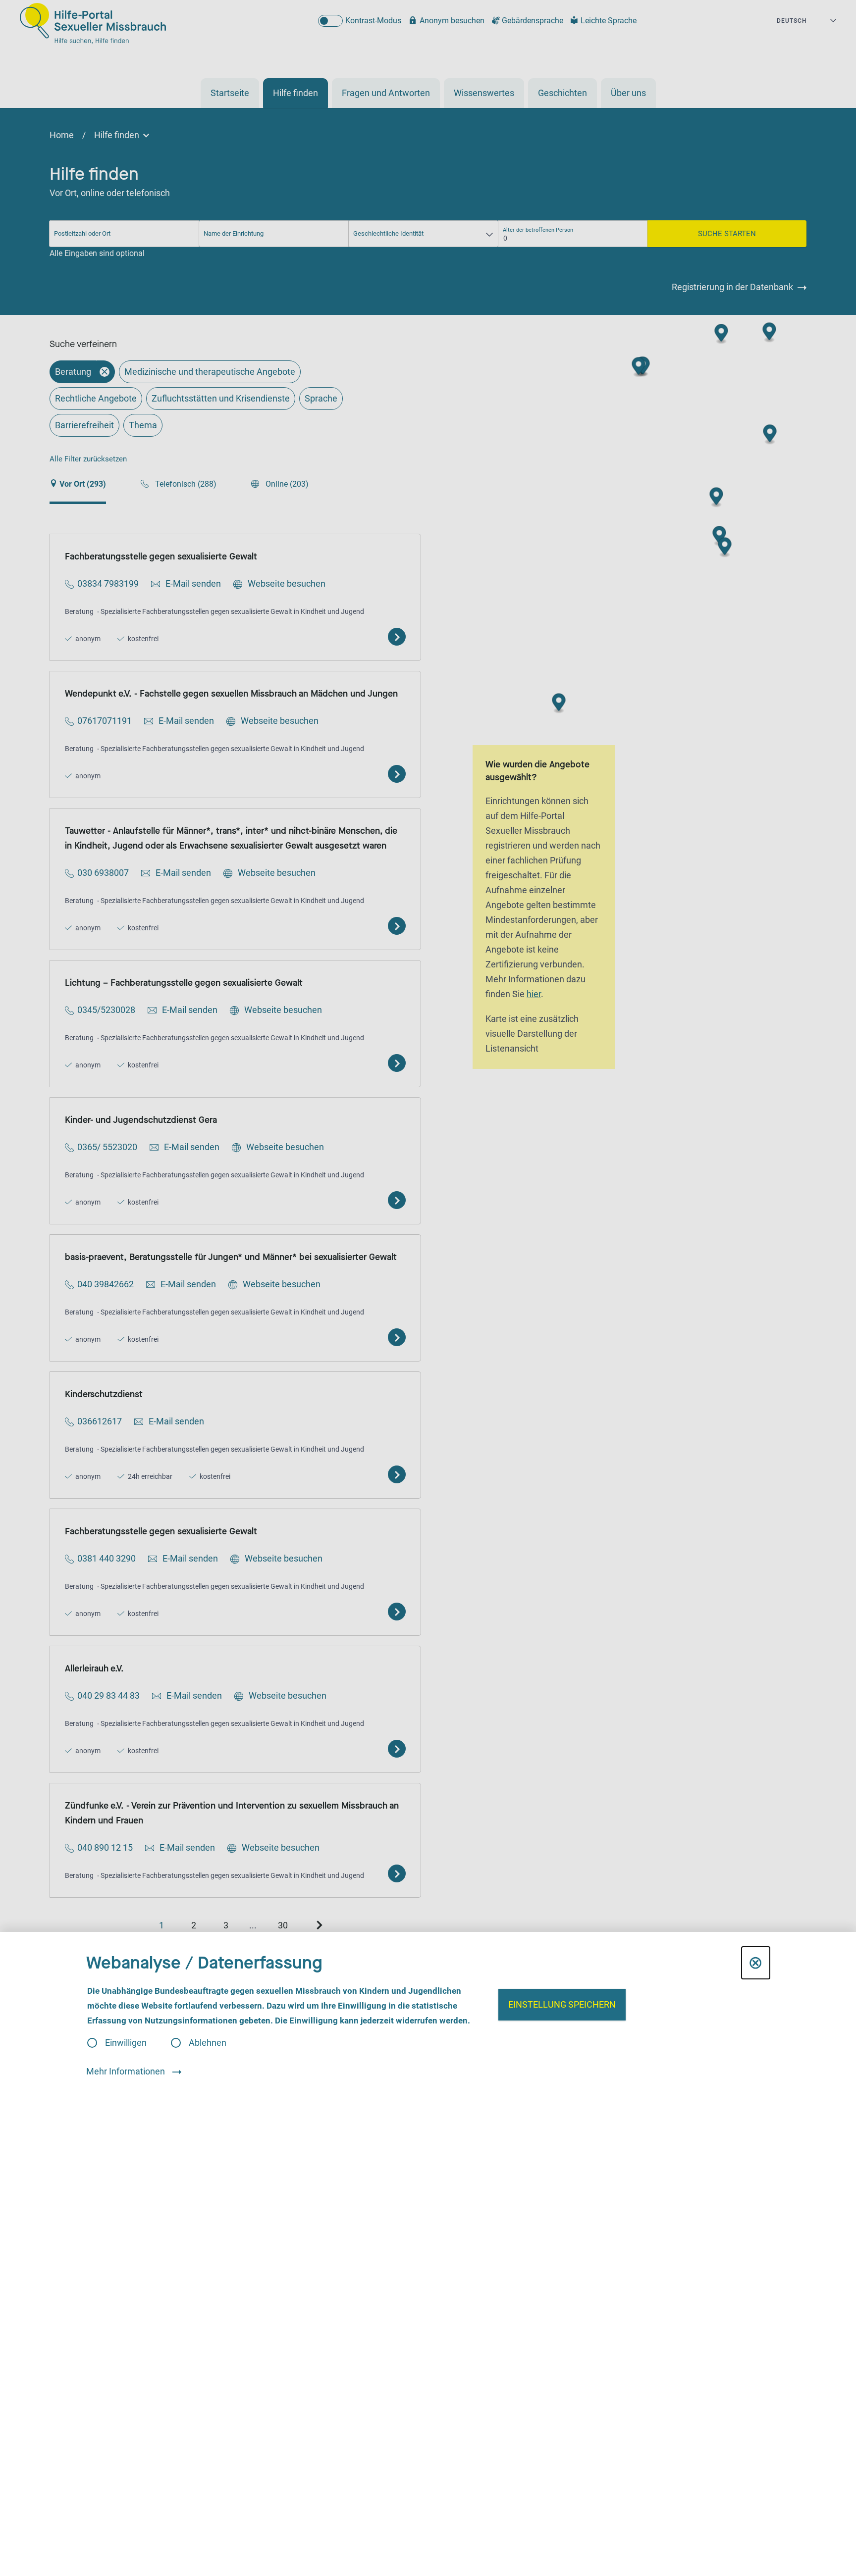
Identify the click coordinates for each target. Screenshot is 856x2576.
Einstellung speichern (562, 2004)
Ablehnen (208, 2043)
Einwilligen (126, 2043)
